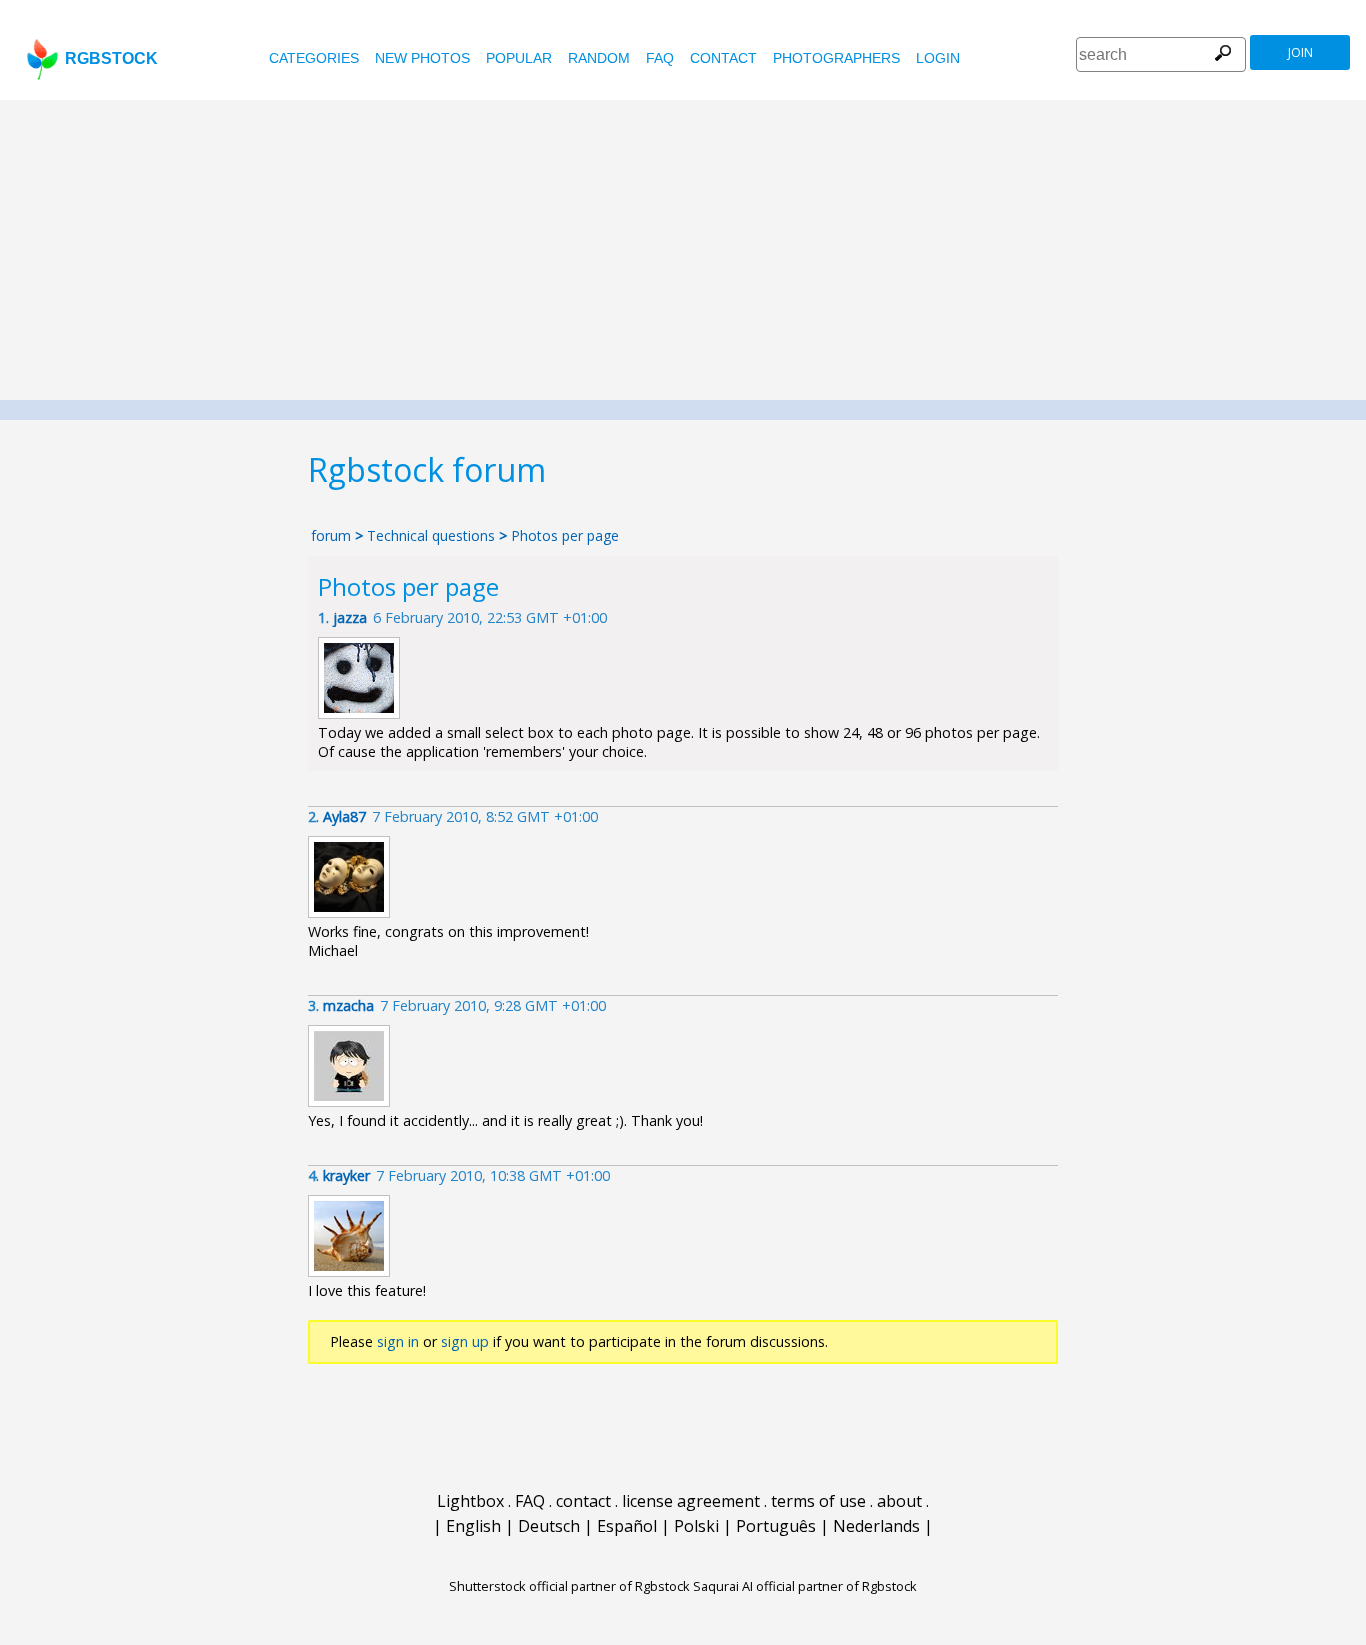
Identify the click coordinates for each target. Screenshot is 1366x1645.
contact (723, 58)
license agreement (691, 1501)
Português (776, 1526)
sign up (465, 1341)
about (899, 1501)
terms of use (818, 1501)
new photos (422, 58)
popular (519, 58)
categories (314, 58)
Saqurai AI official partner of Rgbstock (805, 1586)
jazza (350, 617)
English (473, 1526)
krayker (346, 1175)
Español (627, 1526)
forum (331, 535)
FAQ (660, 58)
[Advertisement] (683, 250)
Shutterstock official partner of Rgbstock (569, 1586)
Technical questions (431, 535)
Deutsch (549, 1526)
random (599, 58)
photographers (836, 58)
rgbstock (111, 58)
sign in (398, 1341)
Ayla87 (344, 816)
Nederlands (876, 1526)
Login (938, 58)
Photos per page (565, 535)
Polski (696, 1526)
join (1300, 52)
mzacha (348, 1005)
